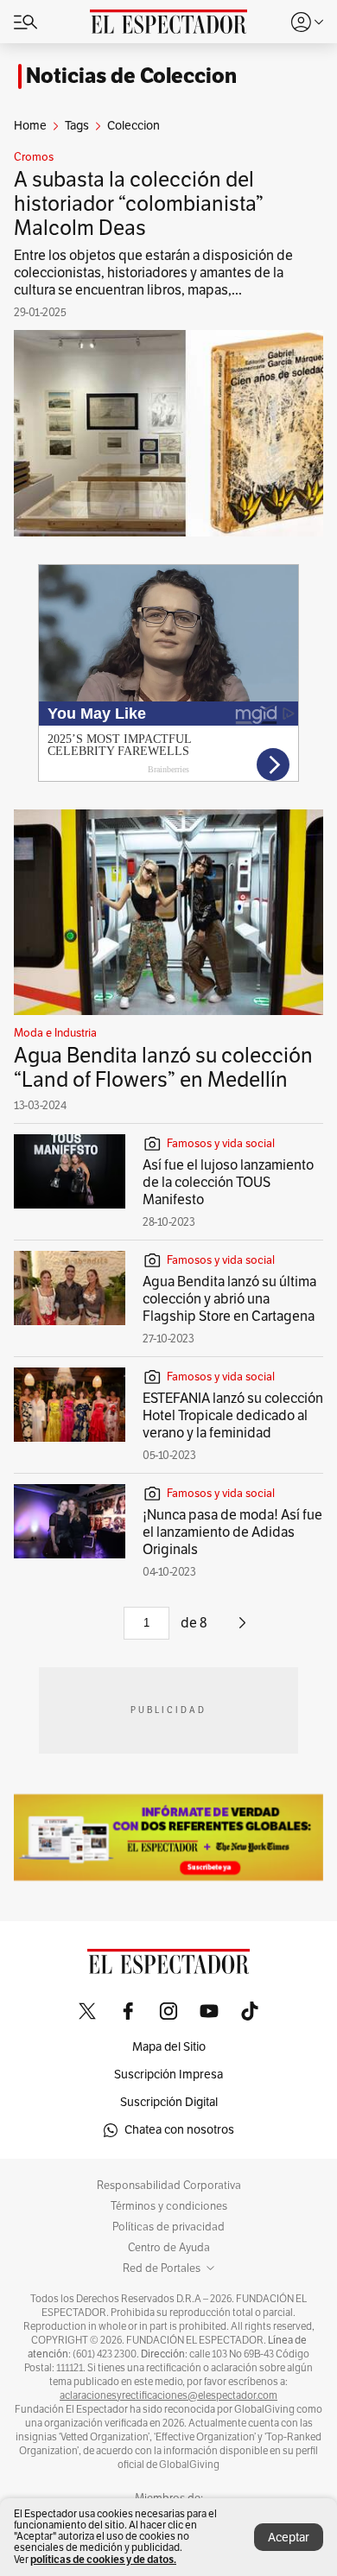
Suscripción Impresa (168, 2075)
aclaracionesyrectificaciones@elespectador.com (168, 2395)
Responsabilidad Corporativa (169, 2186)
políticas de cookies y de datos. (103, 2559)
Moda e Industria (55, 1033)
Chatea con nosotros (179, 2130)
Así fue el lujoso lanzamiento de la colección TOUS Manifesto (228, 1183)
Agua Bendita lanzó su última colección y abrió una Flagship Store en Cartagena (229, 1299)
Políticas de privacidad (168, 2227)
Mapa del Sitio (169, 2047)
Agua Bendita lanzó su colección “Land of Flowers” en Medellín (163, 1068)
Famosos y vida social (221, 1144)
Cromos (34, 157)
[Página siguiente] (242, 1629)
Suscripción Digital (169, 2102)
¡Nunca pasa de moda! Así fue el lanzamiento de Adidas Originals (232, 1532)
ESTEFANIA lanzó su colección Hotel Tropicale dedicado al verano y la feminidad (233, 1416)
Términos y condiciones (169, 2206)
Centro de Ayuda (169, 2248)
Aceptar (289, 2538)
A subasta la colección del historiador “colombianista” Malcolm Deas (139, 204)
